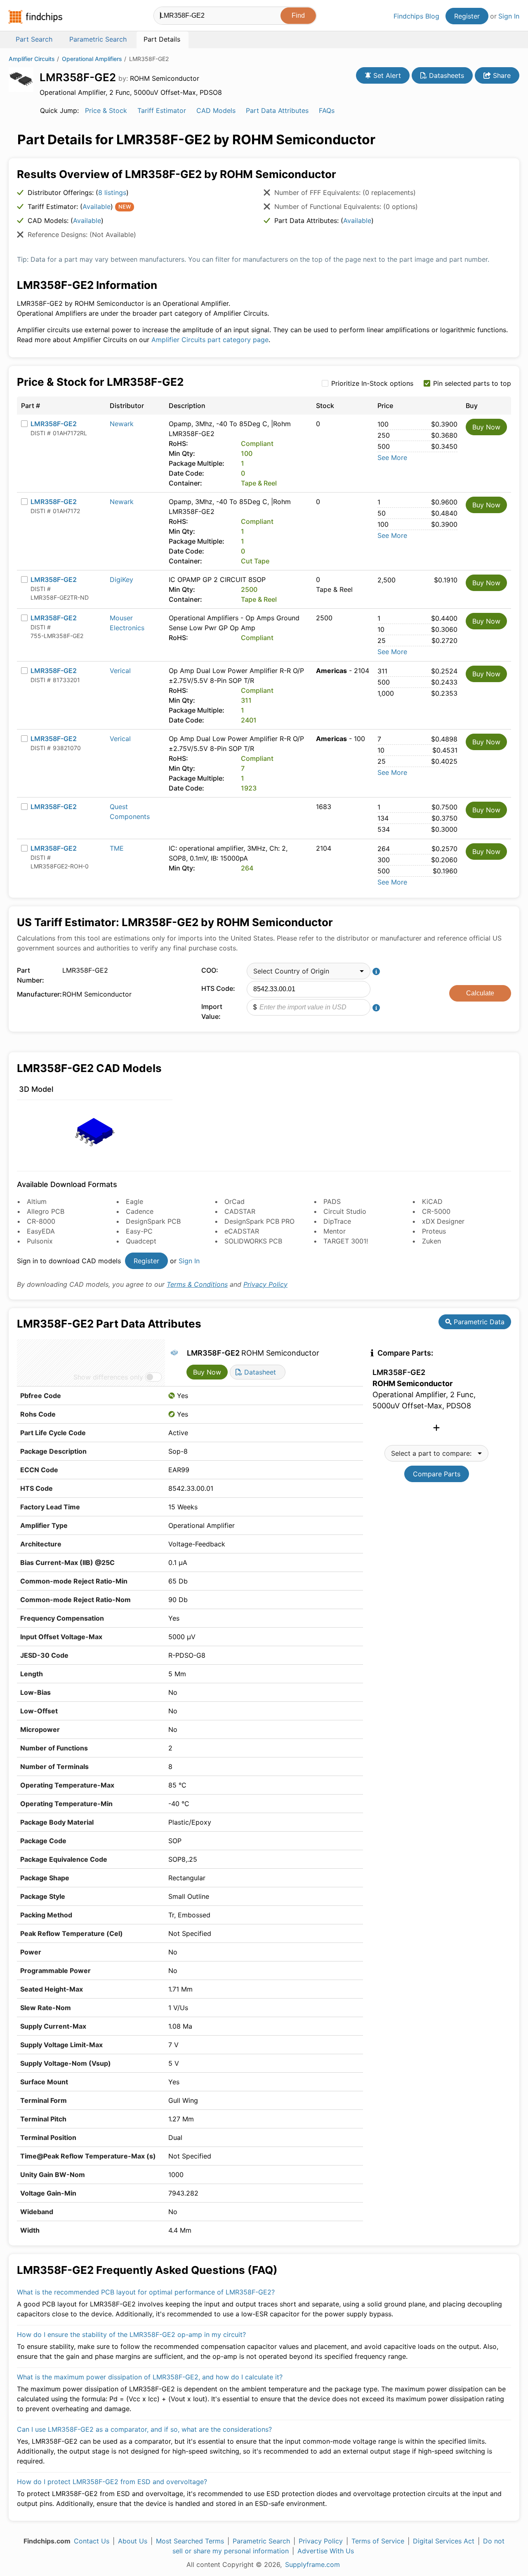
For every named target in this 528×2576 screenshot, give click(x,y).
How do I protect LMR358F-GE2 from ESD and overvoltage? (112, 2482)
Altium (37, 1201)
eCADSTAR (242, 1231)
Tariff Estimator (162, 110)
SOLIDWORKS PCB (253, 1241)
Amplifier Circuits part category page (210, 340)
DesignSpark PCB (153, 1221)
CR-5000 (436, 1211)
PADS (332, 1201)
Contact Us (92, 2541)
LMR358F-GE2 (54, 424)
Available (97, 206)
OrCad (235, 1201)
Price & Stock (106, 110)
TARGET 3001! (346, 1241)
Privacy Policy (265, 1284)
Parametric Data (478, 1322)
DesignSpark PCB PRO (259, 1221)
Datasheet (259, 1372)
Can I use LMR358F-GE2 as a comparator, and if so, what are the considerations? (144, 2429)
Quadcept (141, 1241)
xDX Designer (443, 1221)
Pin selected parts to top (472, 383)
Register (467, 16)
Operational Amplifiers (92, 59)
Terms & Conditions (197, 1284)
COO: (210, 970)
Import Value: (212, 1011)
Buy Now (486, 427)
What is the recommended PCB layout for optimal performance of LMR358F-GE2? (146, 2292)
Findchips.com (35, 17)
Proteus (434, 1231)
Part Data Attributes (277, 110)
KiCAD (432, 1201)
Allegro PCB (46, 1211)
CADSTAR (240, 1211)
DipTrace (337, 1221)
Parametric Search (261, 2541)
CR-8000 (41, 1221)
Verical (120, 671)
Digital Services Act (444, 2541)
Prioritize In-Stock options (372, 383)
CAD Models (216, 110)
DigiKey (121, 579)
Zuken (431, 1241)
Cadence (140, 1211)
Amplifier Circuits (32, 59)
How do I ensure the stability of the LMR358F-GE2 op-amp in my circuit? (131, 2334)
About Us (133, 2541)
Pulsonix (40, 1241)
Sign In (509, 16)
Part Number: (31, 975)
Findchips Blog (416, 16)
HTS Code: (218, 988)
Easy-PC (139, 1231)
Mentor (335, 1231)
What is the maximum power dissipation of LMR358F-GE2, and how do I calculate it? (150, 2377)
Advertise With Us (326, 2551)
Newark (122, 424)
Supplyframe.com (312, 2564)
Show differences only (108, 1377)
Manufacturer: (38, 994)
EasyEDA (41, 1231)
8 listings (112, 192)
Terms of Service (378, 2541)
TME (117, 848)
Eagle (134, 1201)
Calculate (480, 993)
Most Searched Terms (190, 2541)
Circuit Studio (345, 1211)
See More (392, 457)
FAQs (327, 110)
